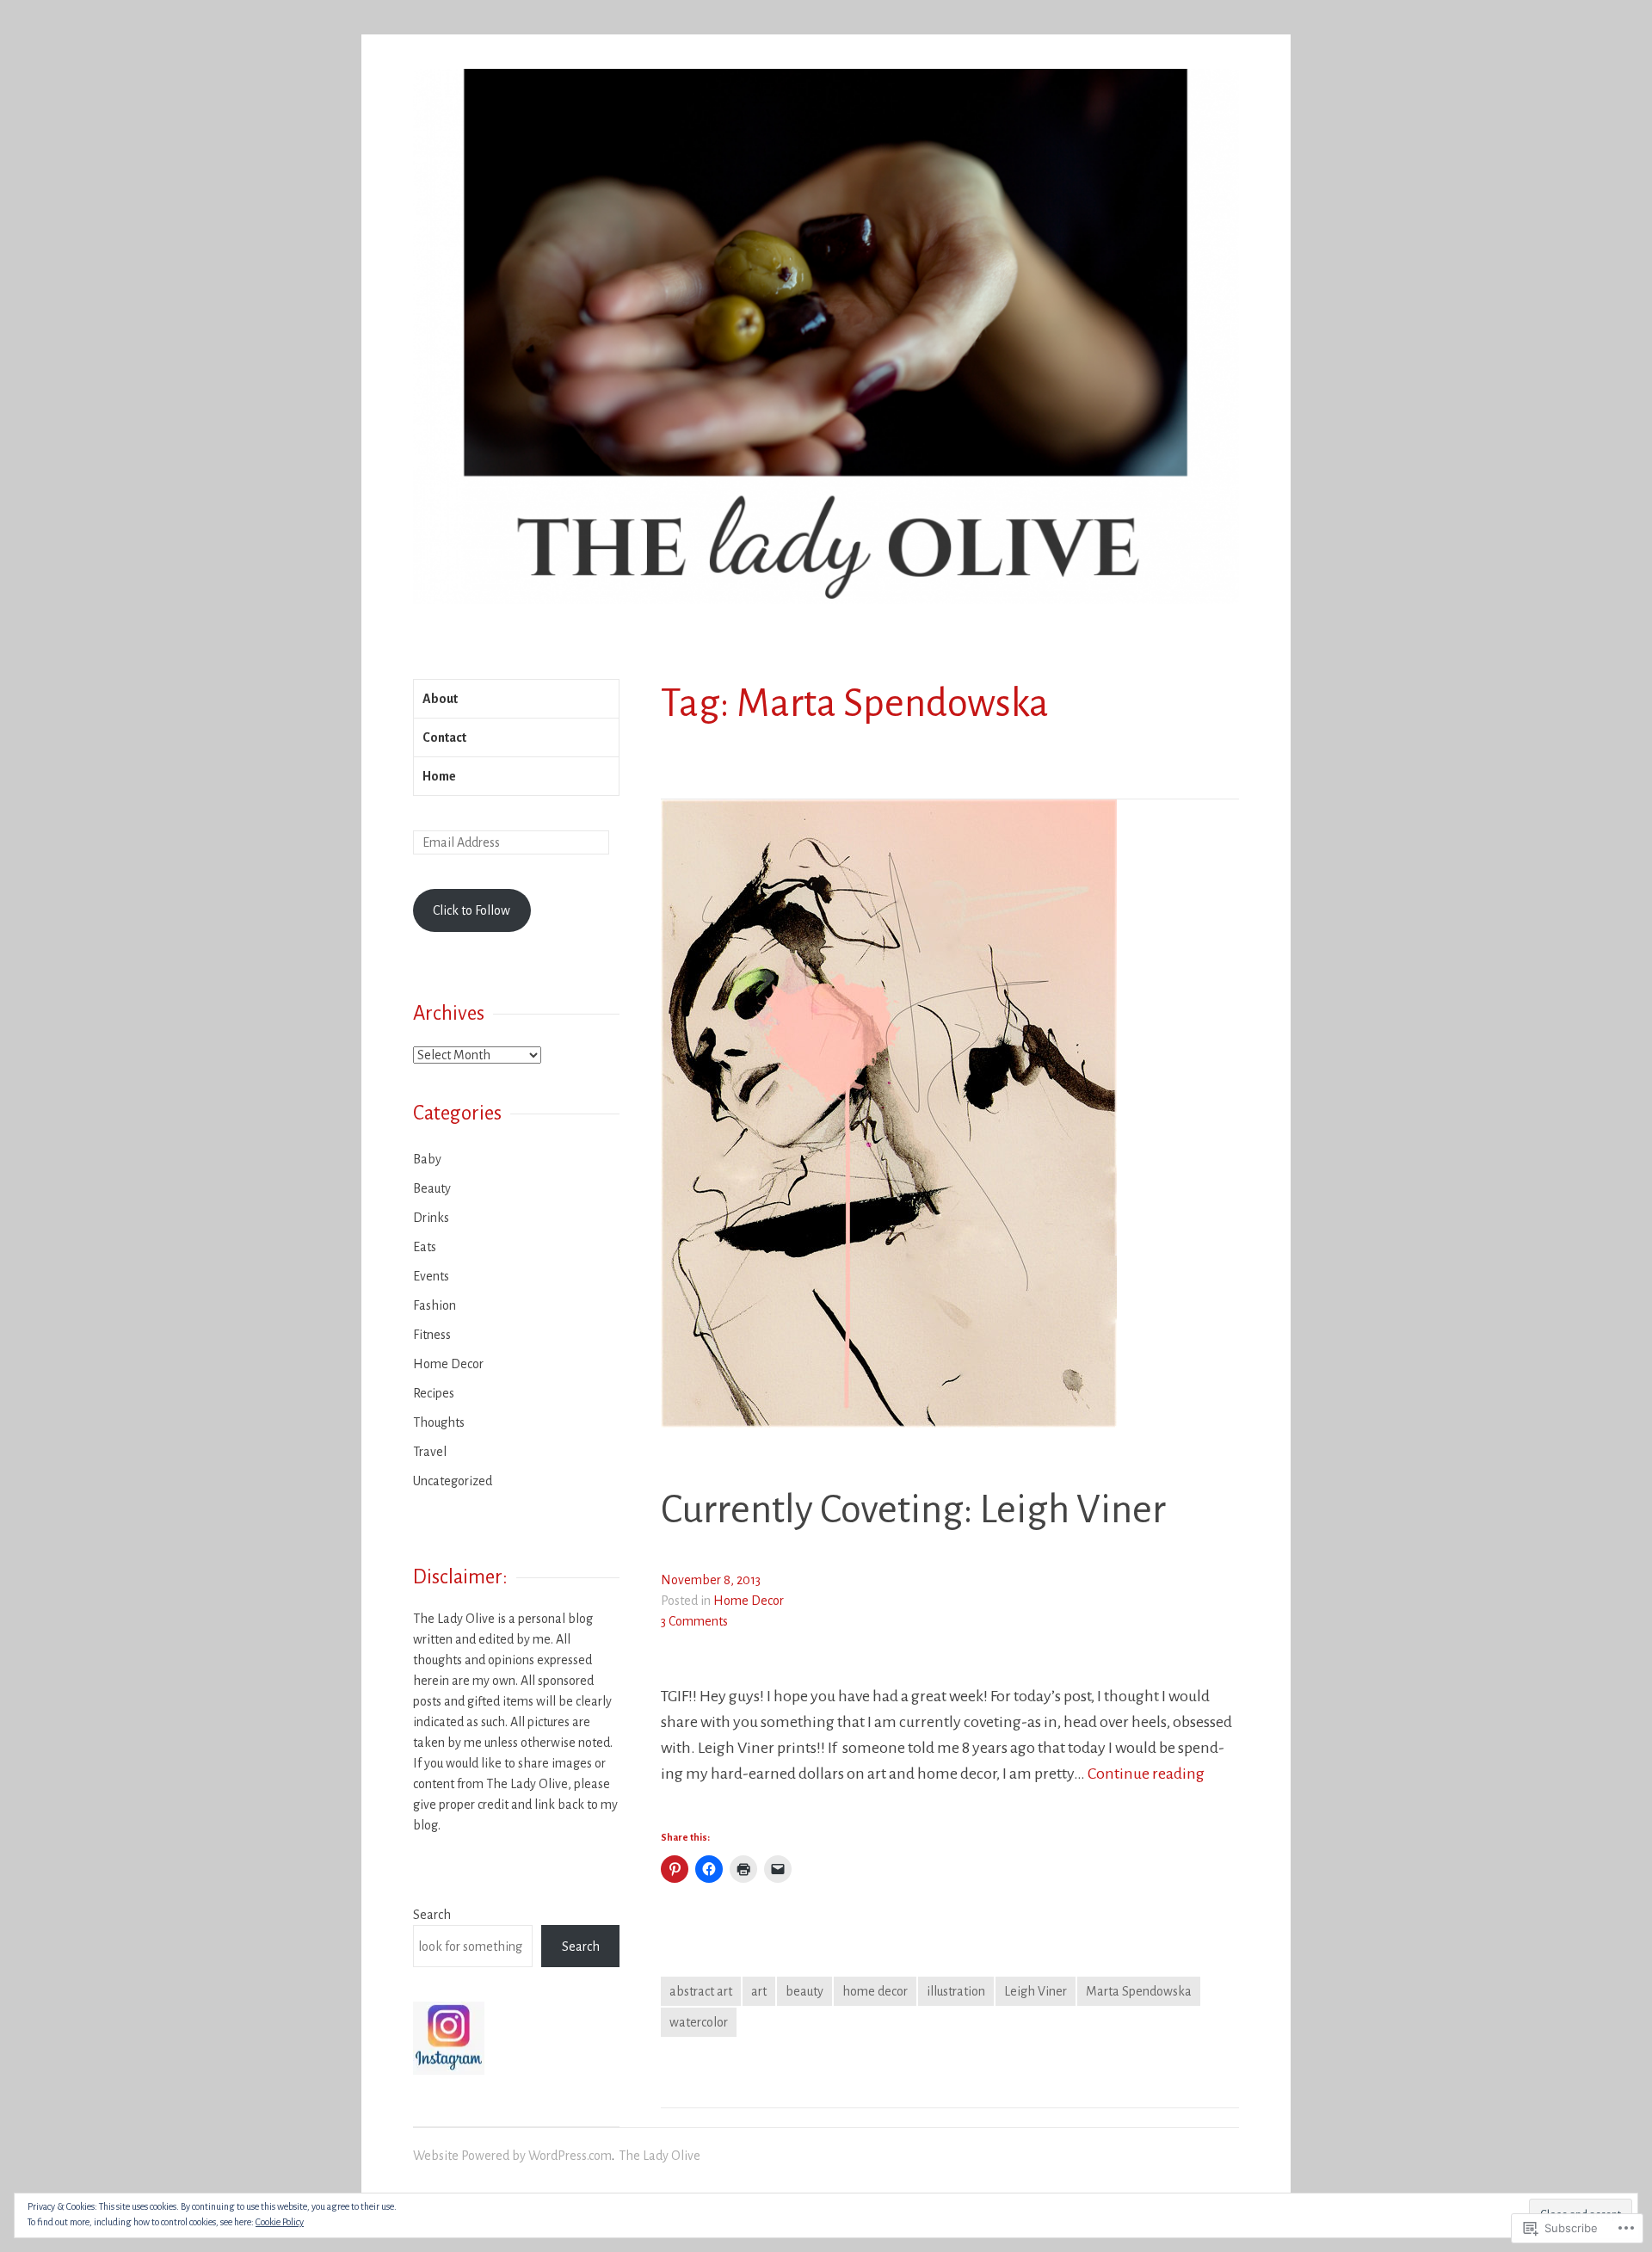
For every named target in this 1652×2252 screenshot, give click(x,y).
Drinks (431, 1218)
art (759, 1991)
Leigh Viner (1036, 1991)
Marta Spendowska (1139, 1991)
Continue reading (1146, 1774)
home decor (875, 1991)
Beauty (432, 1188)
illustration (956, 1991)
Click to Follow (472, 910)
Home (439, 776)
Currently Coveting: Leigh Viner (913, 1510)
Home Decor (749, 1601)
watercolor (699, 2022)
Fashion (435, 1305)
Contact (444, 737)
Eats (425, 1247)
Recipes (434, 1393)
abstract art (701, 1991)
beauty (804, 1991)
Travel (430, 1452)
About (440, 699)
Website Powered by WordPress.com (512, 2156)
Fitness (432, 1335)
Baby (427, 1159)
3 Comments (694, 1621)
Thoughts (439, 1422)
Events (431, 1276)
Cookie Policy (280, 2222)
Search (432, 1915)
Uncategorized (453, 1481)
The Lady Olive (660, 2156)
